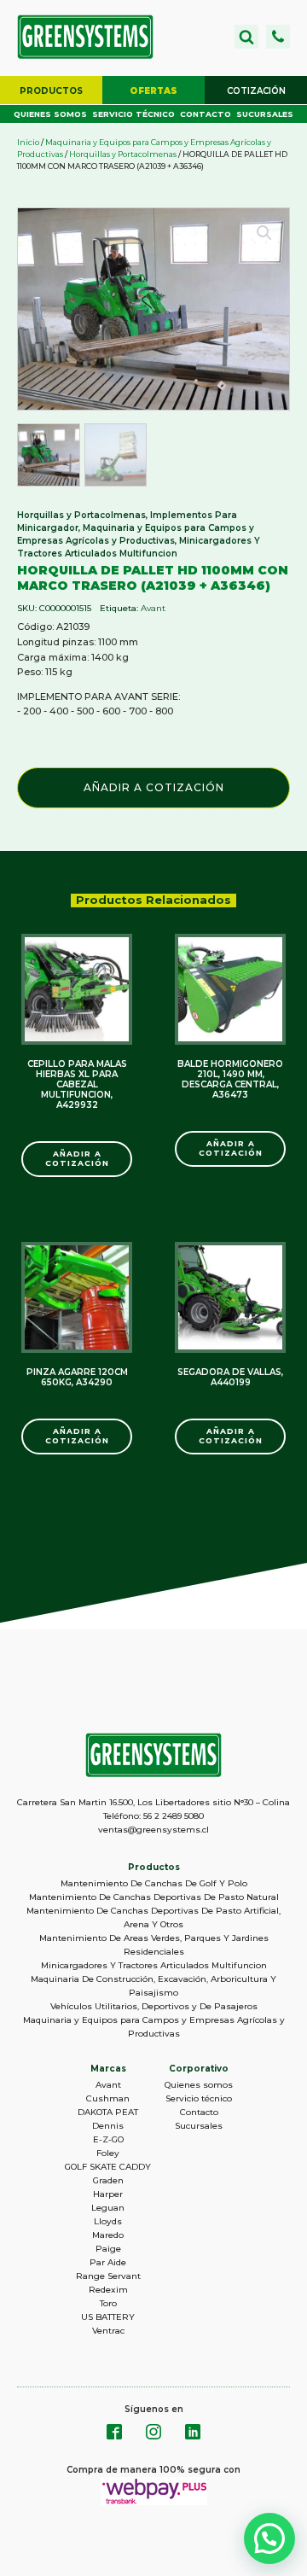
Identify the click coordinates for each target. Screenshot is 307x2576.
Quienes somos (50, 114)
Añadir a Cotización (154, 787)
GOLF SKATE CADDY (108, 2167)
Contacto (206, 114)
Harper (108, 2194)
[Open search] (246, 37)
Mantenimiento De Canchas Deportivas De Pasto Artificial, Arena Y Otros (153, 1917)
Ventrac (108, 2331)
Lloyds (108, 2221)
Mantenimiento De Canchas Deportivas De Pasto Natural (154, 1897)
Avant (153, 608)
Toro (108, 2303)
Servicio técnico (133, 114)
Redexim (108, 2290)
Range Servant (108, 2276)
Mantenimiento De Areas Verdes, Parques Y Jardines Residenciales (154, 1945)
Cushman (108, 2098)
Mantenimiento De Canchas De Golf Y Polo (154, 1883)
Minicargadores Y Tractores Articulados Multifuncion (154, 1965)
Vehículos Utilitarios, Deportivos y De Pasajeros (154, 2006)
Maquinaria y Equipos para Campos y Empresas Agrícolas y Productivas (154, 2027)
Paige (108, 2249)
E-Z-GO (108, 2139)
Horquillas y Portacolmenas (123, 154)
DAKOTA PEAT (108, 2112)
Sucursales (265, 114)
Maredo (108, 2235)
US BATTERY (108, 2317)
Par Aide (108, 2262)
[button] (278, 37)
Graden (108, 2180)
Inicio (28, 142)
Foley (108, 2153)
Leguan (108, 2208)
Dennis (108, 2126)
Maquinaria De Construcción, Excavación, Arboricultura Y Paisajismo (153, 1986)
